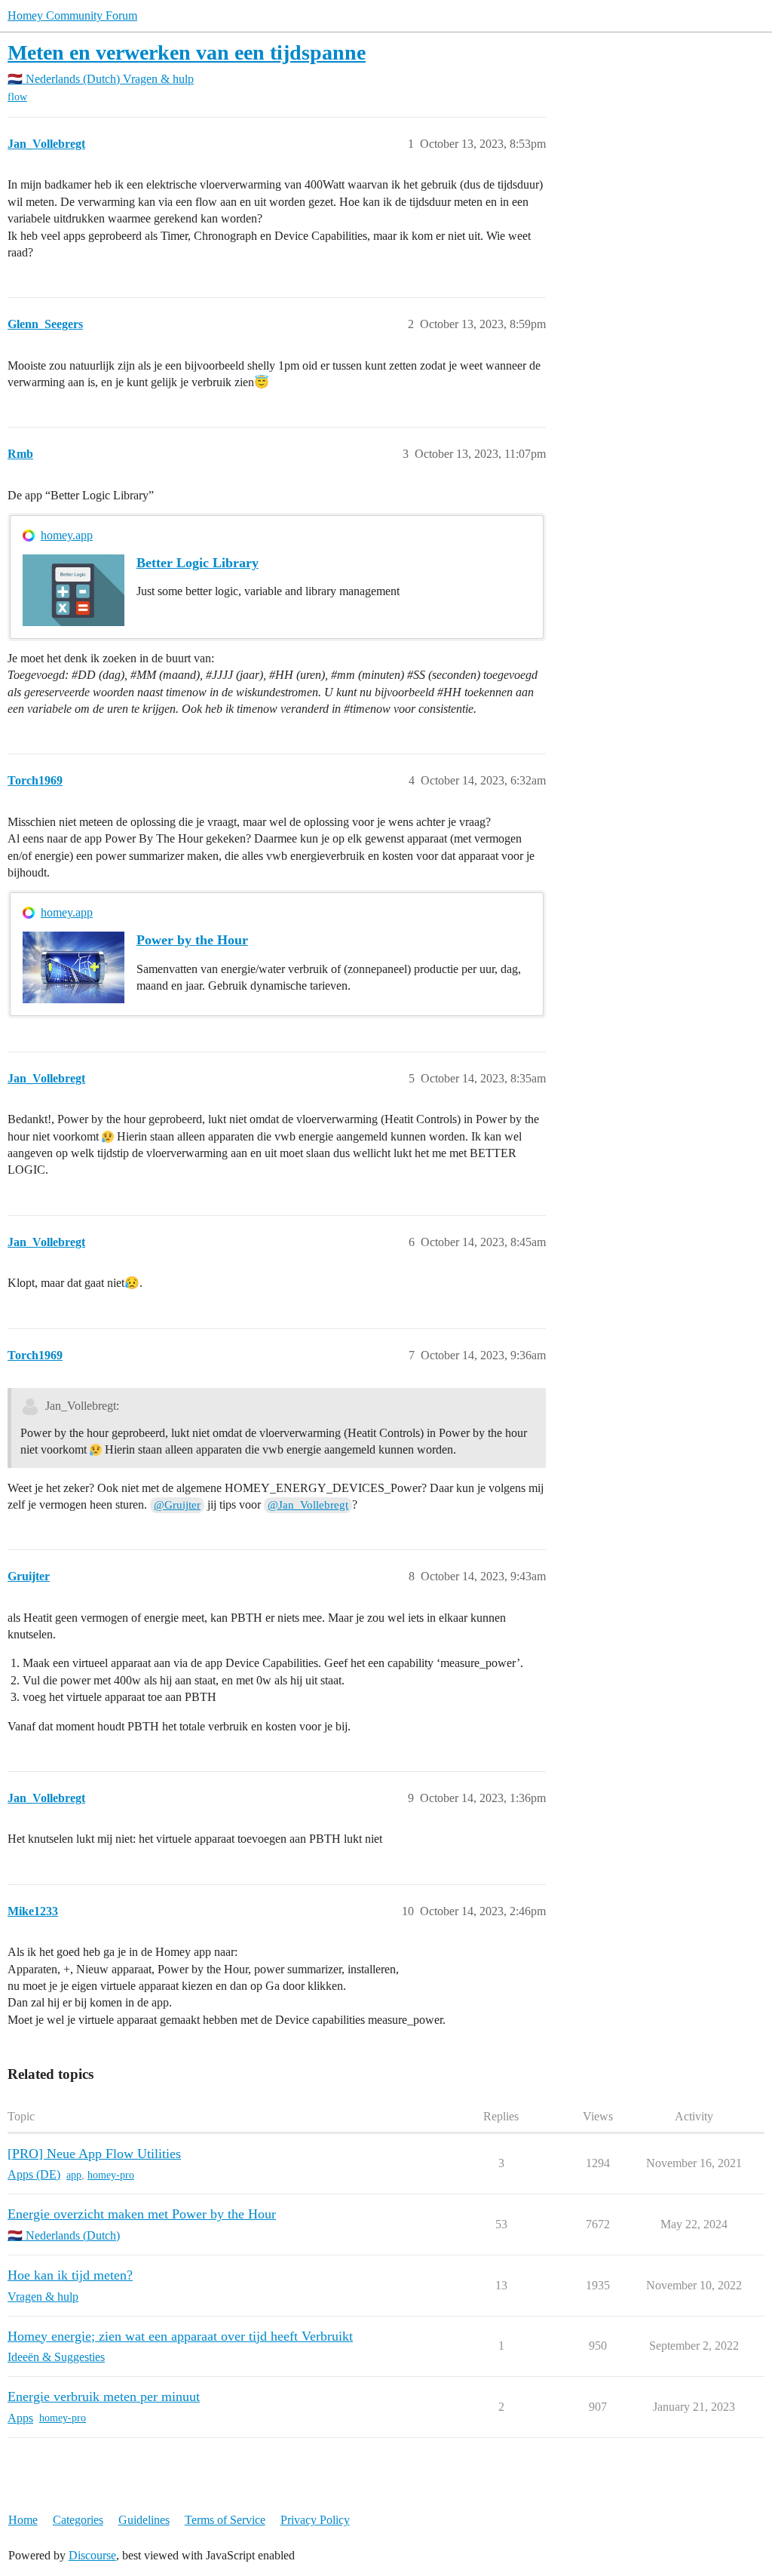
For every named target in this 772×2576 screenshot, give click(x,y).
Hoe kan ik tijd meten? (70, 2275)
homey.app (67, 535)
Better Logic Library (198, 563)
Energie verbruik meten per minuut (104, 2396)
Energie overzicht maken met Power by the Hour (142, 2214)
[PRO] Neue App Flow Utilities (94, 2154)
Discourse (92, 2555)
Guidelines (144, 2520)
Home (23, 2520)
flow (17, 97)
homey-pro (111, 2175)
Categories (78, 2520)
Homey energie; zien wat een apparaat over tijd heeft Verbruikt (180, 2336)
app (74, 2175)
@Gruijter (177, 1505)
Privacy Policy (315, 2520)
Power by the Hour (192, 940)
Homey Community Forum (72, 15)
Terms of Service (225, 2520)
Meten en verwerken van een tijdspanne (187, 52)
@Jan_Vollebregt (308, 1505)
